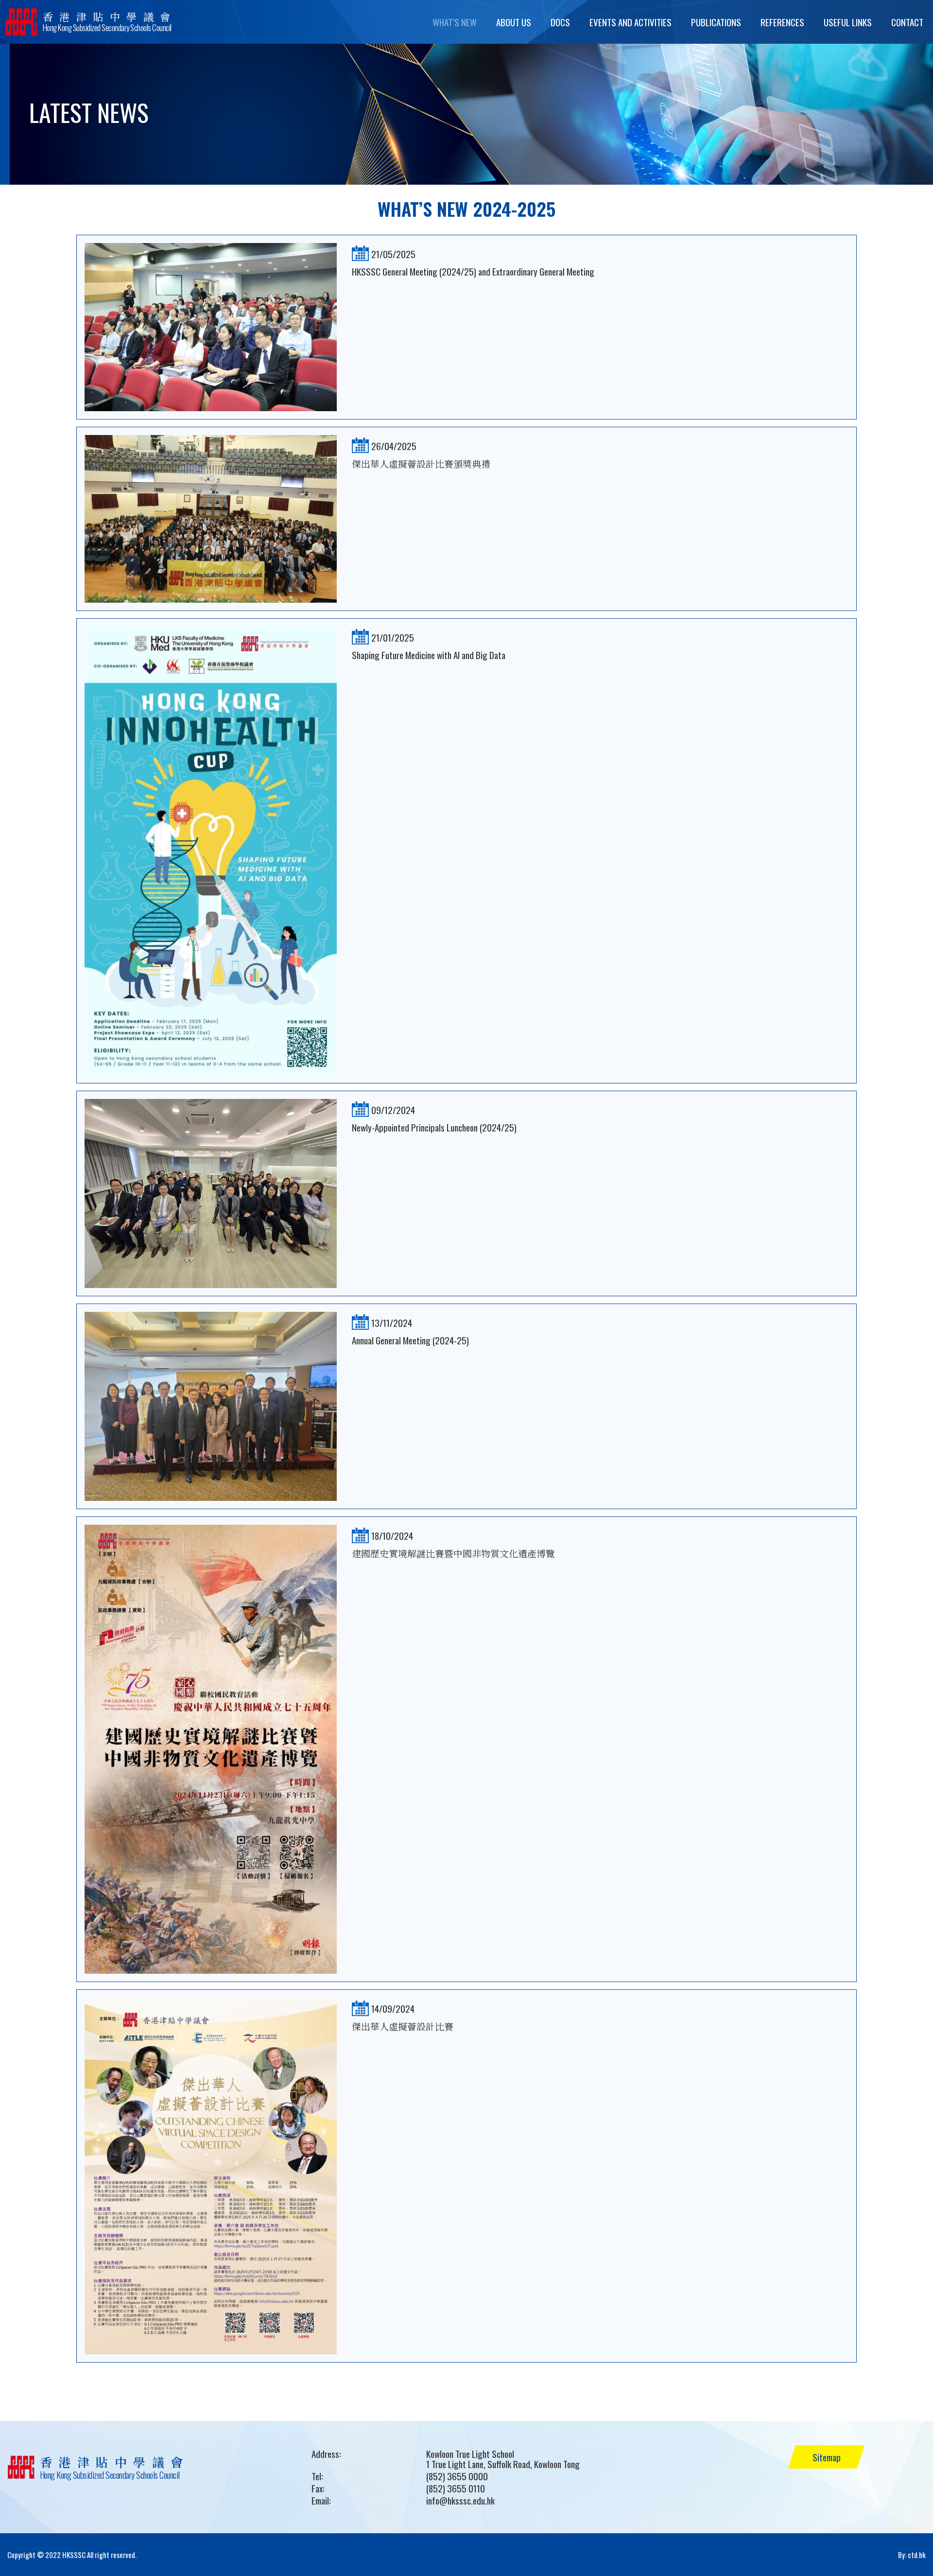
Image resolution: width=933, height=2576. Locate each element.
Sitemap (827, 2457)
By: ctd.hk (912, 2555)
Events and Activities (631, 22)
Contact (907, 22)
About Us (514, 22)
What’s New (455, 22)
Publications (716, 22)
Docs (560, 22)
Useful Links (848, 22)
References (782, 22)
